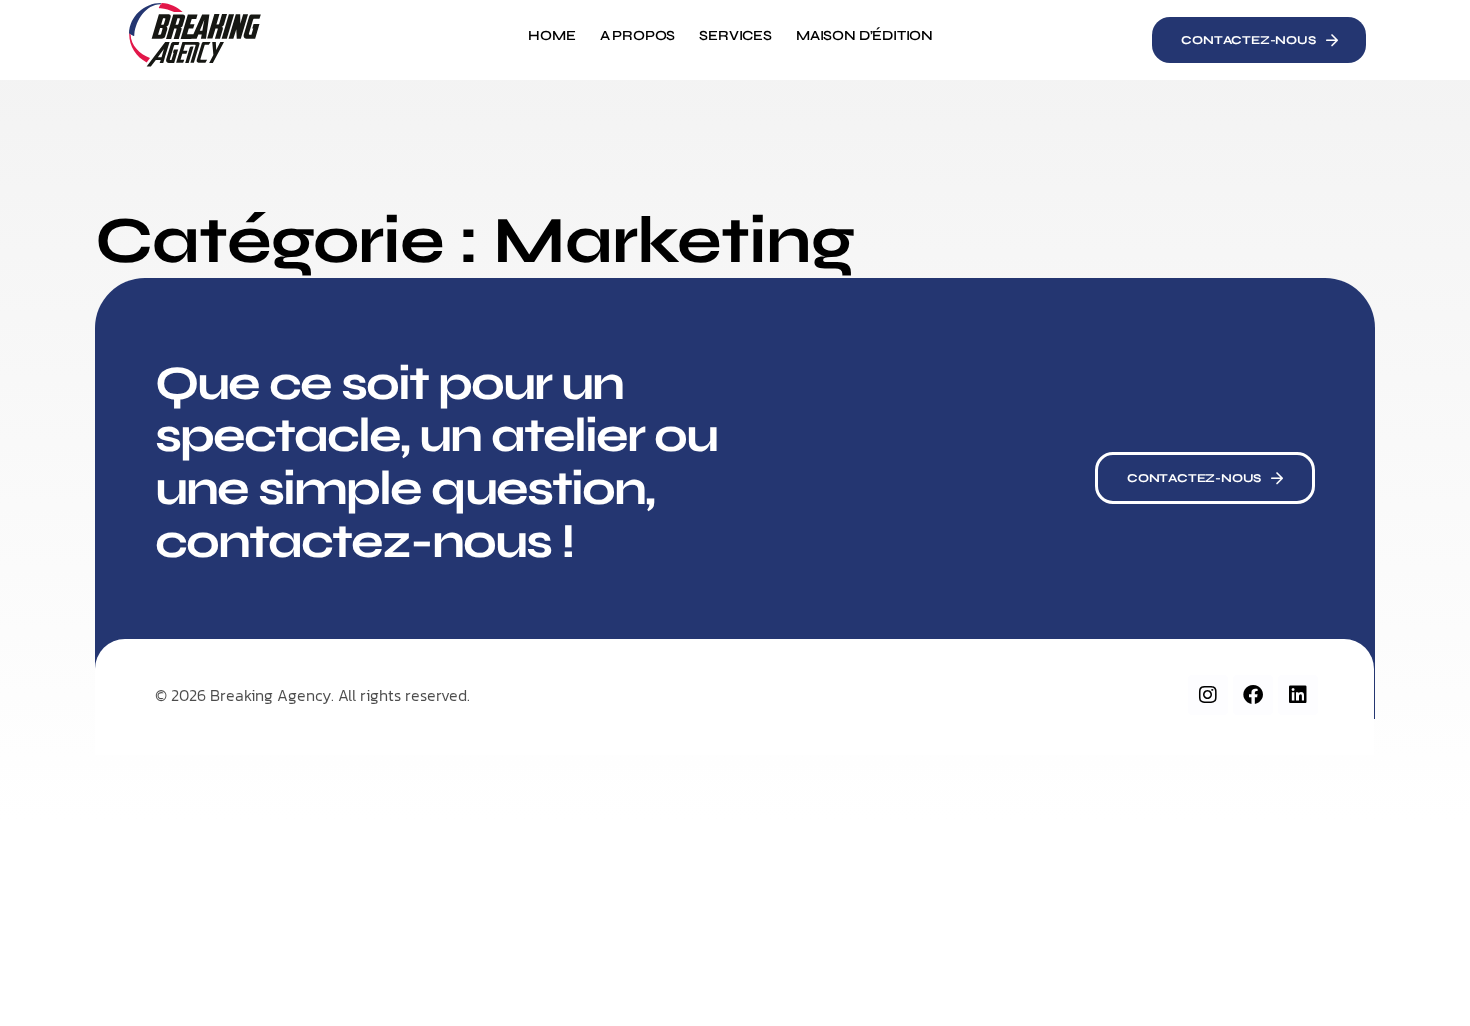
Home (551, 35)
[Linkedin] (1298, 695)
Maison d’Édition (864, 35)
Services (735, 35)
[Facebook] (1253, 695)
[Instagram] (1208, 695)
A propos (638, 35)
